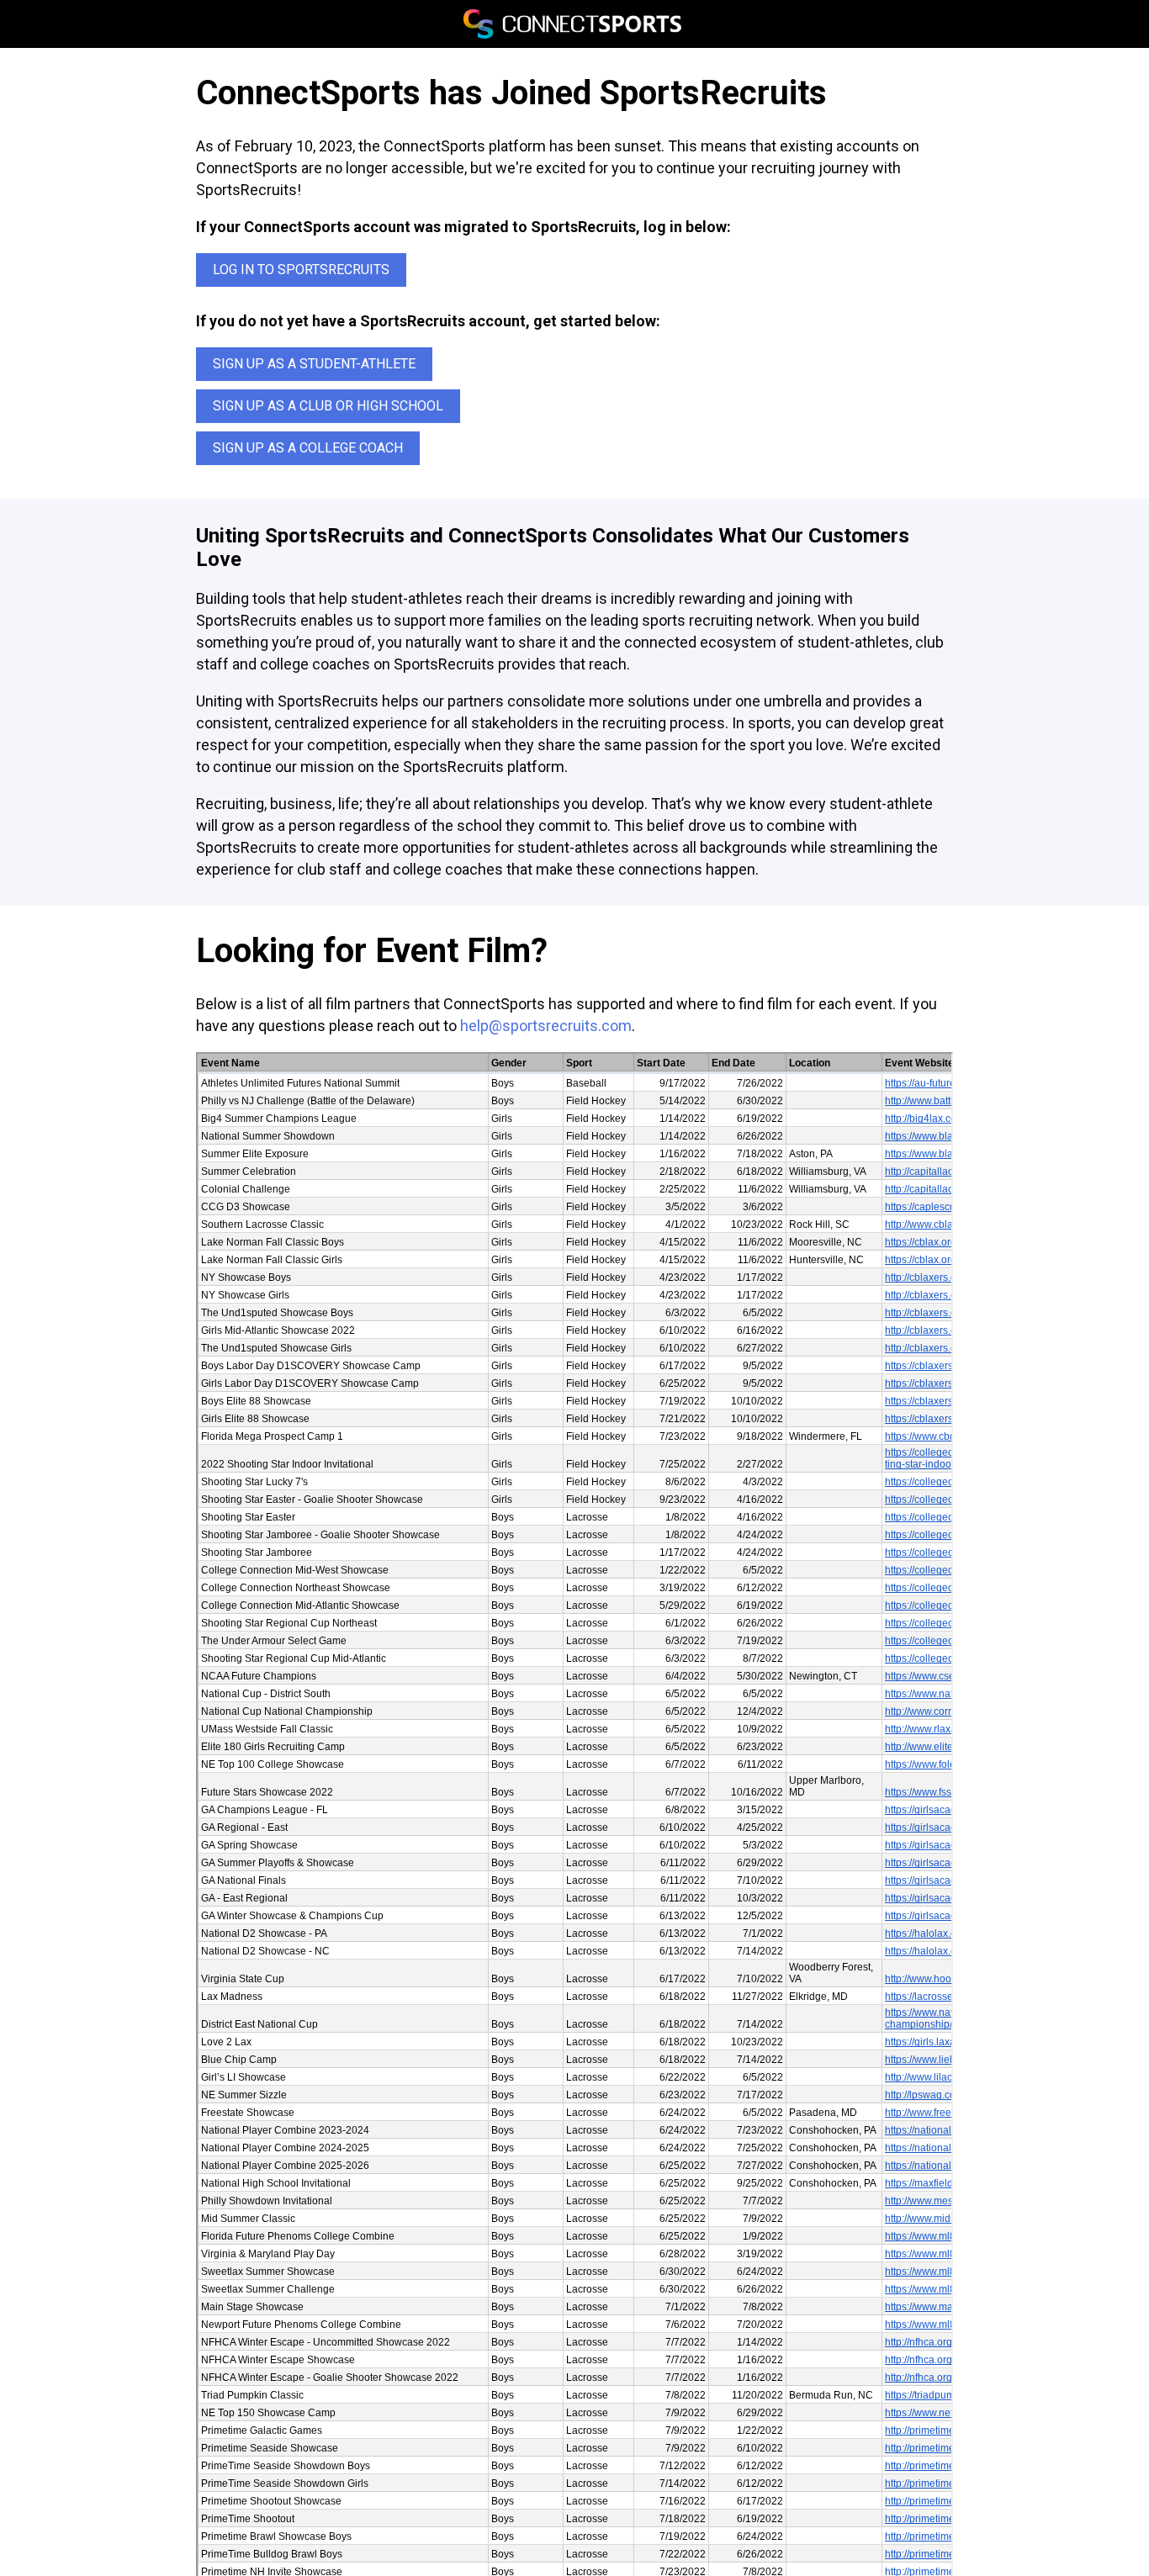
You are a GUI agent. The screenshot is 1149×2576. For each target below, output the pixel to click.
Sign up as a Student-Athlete (314, 364)
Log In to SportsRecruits (301, 270)
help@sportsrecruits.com (546, 1026)
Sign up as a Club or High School (328, 406)
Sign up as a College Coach (308, 448)
